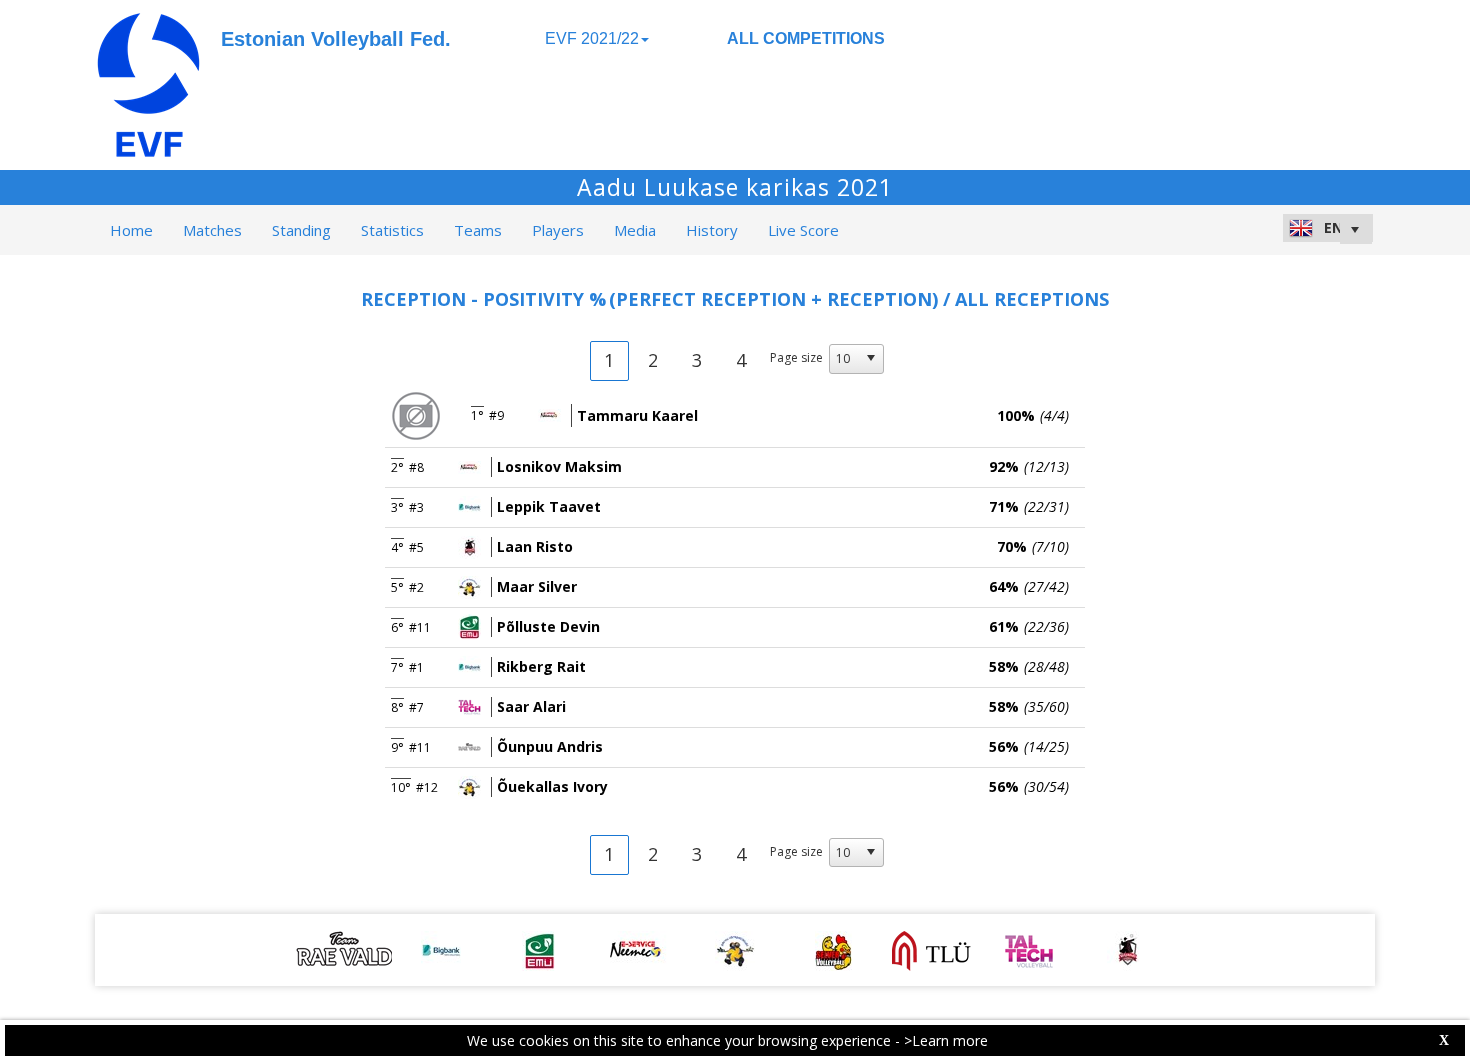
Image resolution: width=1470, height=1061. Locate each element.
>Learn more (946, 1040)
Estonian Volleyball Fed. (336, 39)
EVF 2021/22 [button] (592, 38)
